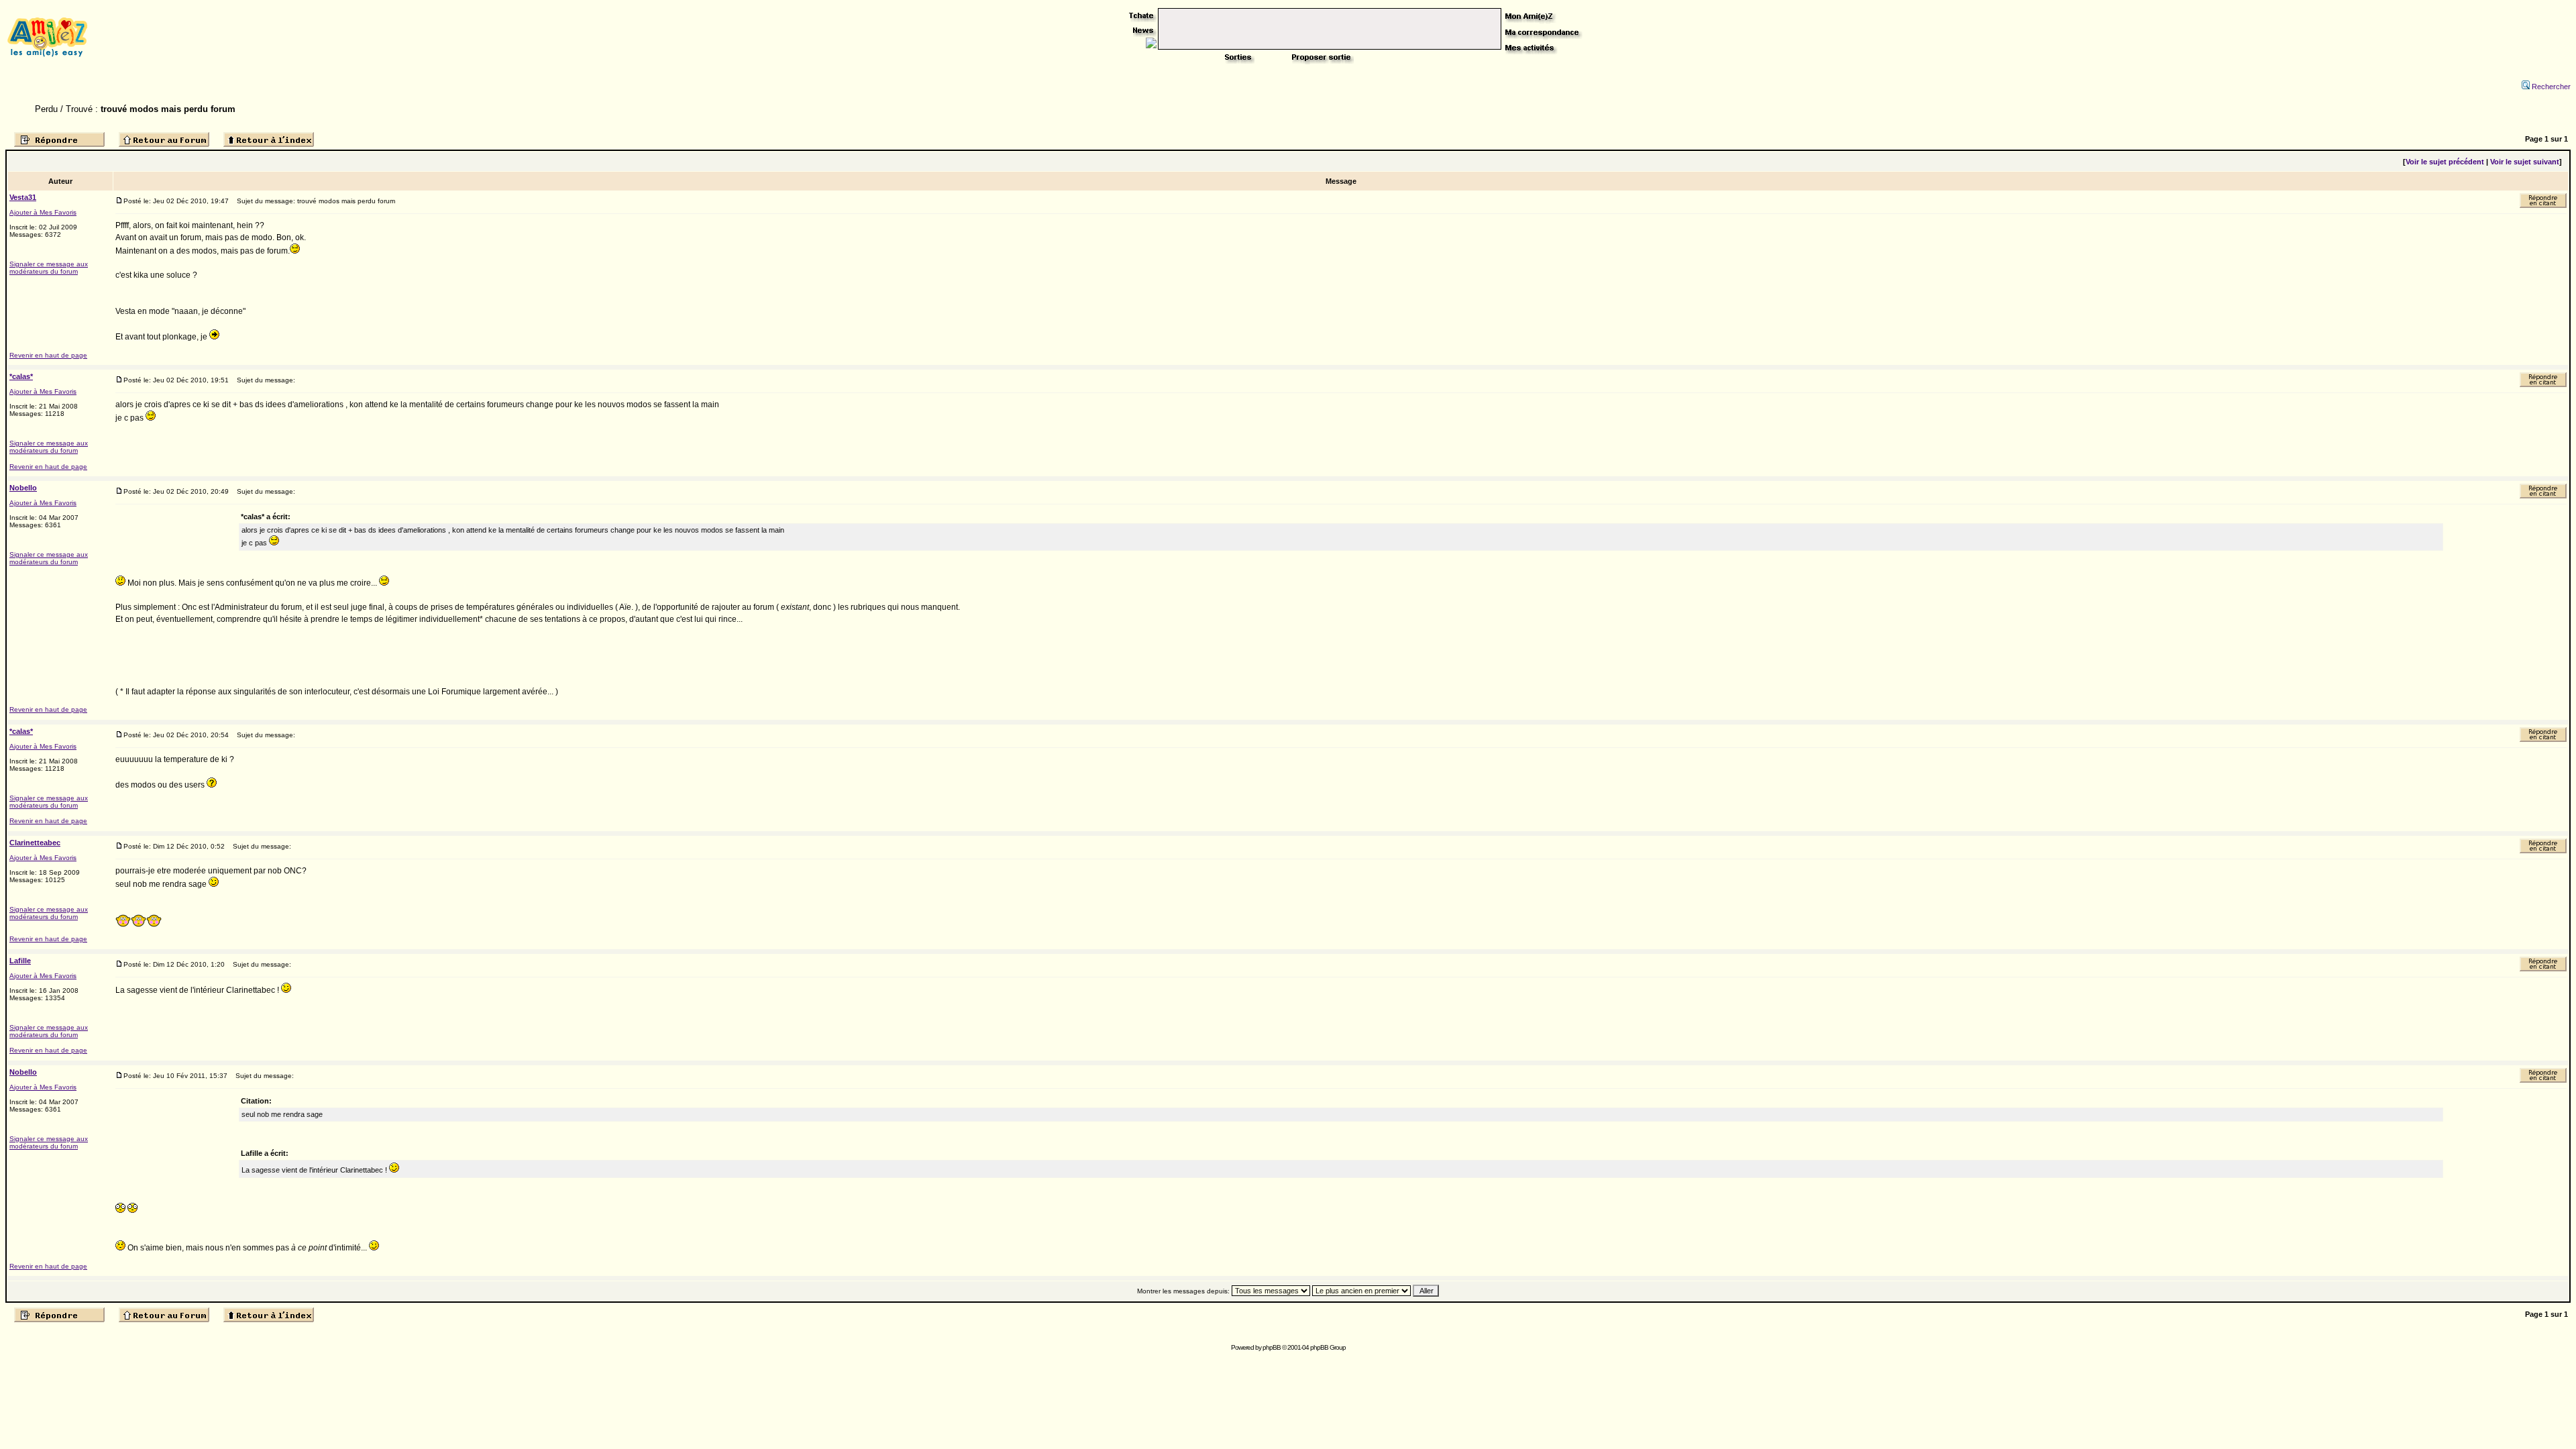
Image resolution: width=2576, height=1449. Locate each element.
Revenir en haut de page (48, 355)
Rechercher (2551, 87)
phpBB (1272, 1347)
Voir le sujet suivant (2525, 162)
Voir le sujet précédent (2445, 162)
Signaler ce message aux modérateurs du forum (49, 268)
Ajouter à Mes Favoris (43, 212)
